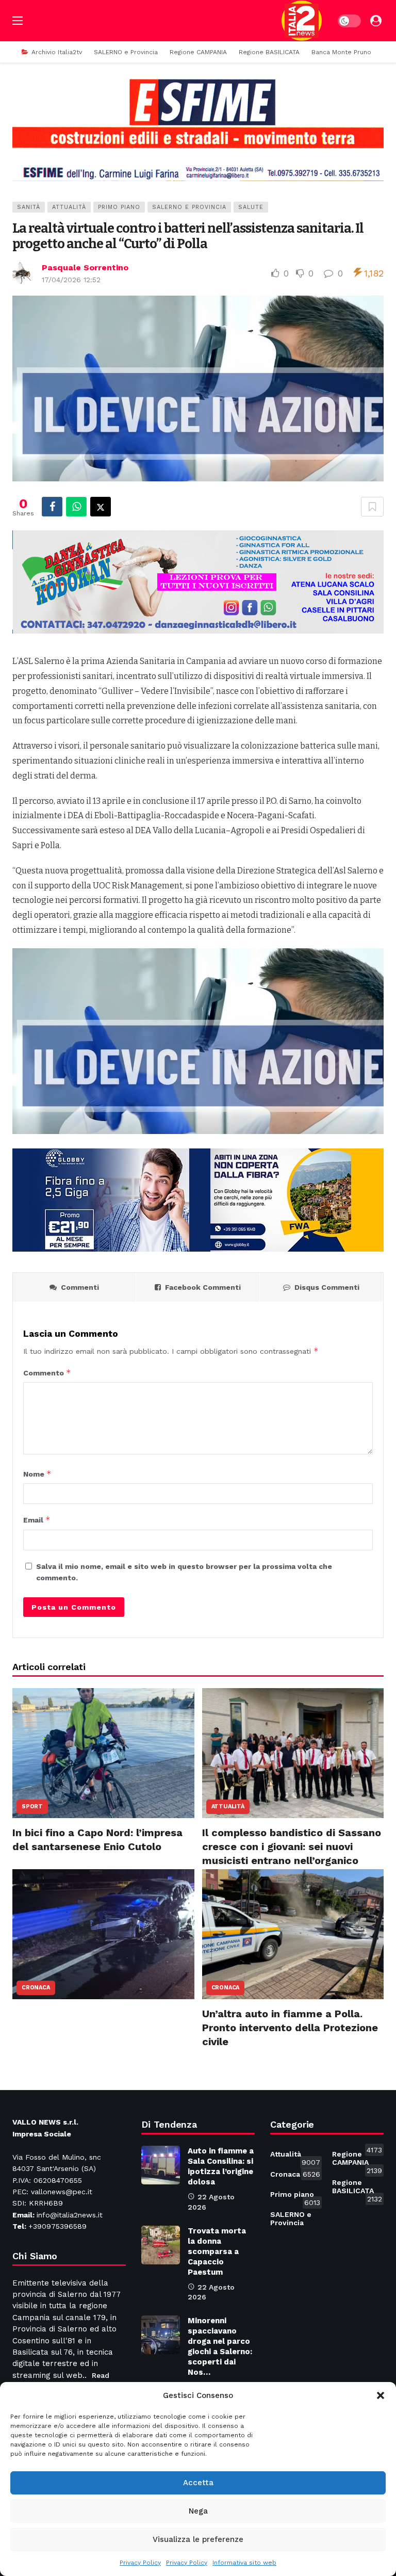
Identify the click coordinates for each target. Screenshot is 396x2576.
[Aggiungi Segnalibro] (372, 507)
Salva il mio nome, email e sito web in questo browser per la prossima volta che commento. (184, 1572)
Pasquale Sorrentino (85, 268)
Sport (32, 1807)
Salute (251, 207)
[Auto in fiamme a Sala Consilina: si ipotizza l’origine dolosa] (161, 2165)
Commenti (80, 1287)
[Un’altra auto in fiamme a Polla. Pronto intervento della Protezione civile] (293, 1934)
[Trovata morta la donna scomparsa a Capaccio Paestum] (161, 2245)
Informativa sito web (244, 2563)
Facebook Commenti (203, 1287)
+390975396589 (57, 2226)
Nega (198, 2511)
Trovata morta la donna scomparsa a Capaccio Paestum (217, 2251)
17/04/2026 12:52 (71, 280)
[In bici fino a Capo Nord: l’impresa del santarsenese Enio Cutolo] (103, 1753)
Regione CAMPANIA (357, 2160)
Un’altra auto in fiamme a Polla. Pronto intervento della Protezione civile (290, 2028)
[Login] (376, 21)
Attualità (69, 207)
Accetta (198, 2483)
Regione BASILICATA (357, 2189)
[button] (381, 2395)
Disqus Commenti (327, 1287)
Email (37, 1520)
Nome (37, 1474)
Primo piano (119, 207)
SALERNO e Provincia (189, 207)
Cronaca (36, 1988)
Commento (47, 1373)
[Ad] (198, 129)
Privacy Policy (140, 2563)
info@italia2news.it (70, 2215)
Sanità (29, 207)
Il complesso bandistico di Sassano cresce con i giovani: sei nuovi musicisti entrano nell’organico (292, 1846)
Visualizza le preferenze (198, 2539)
